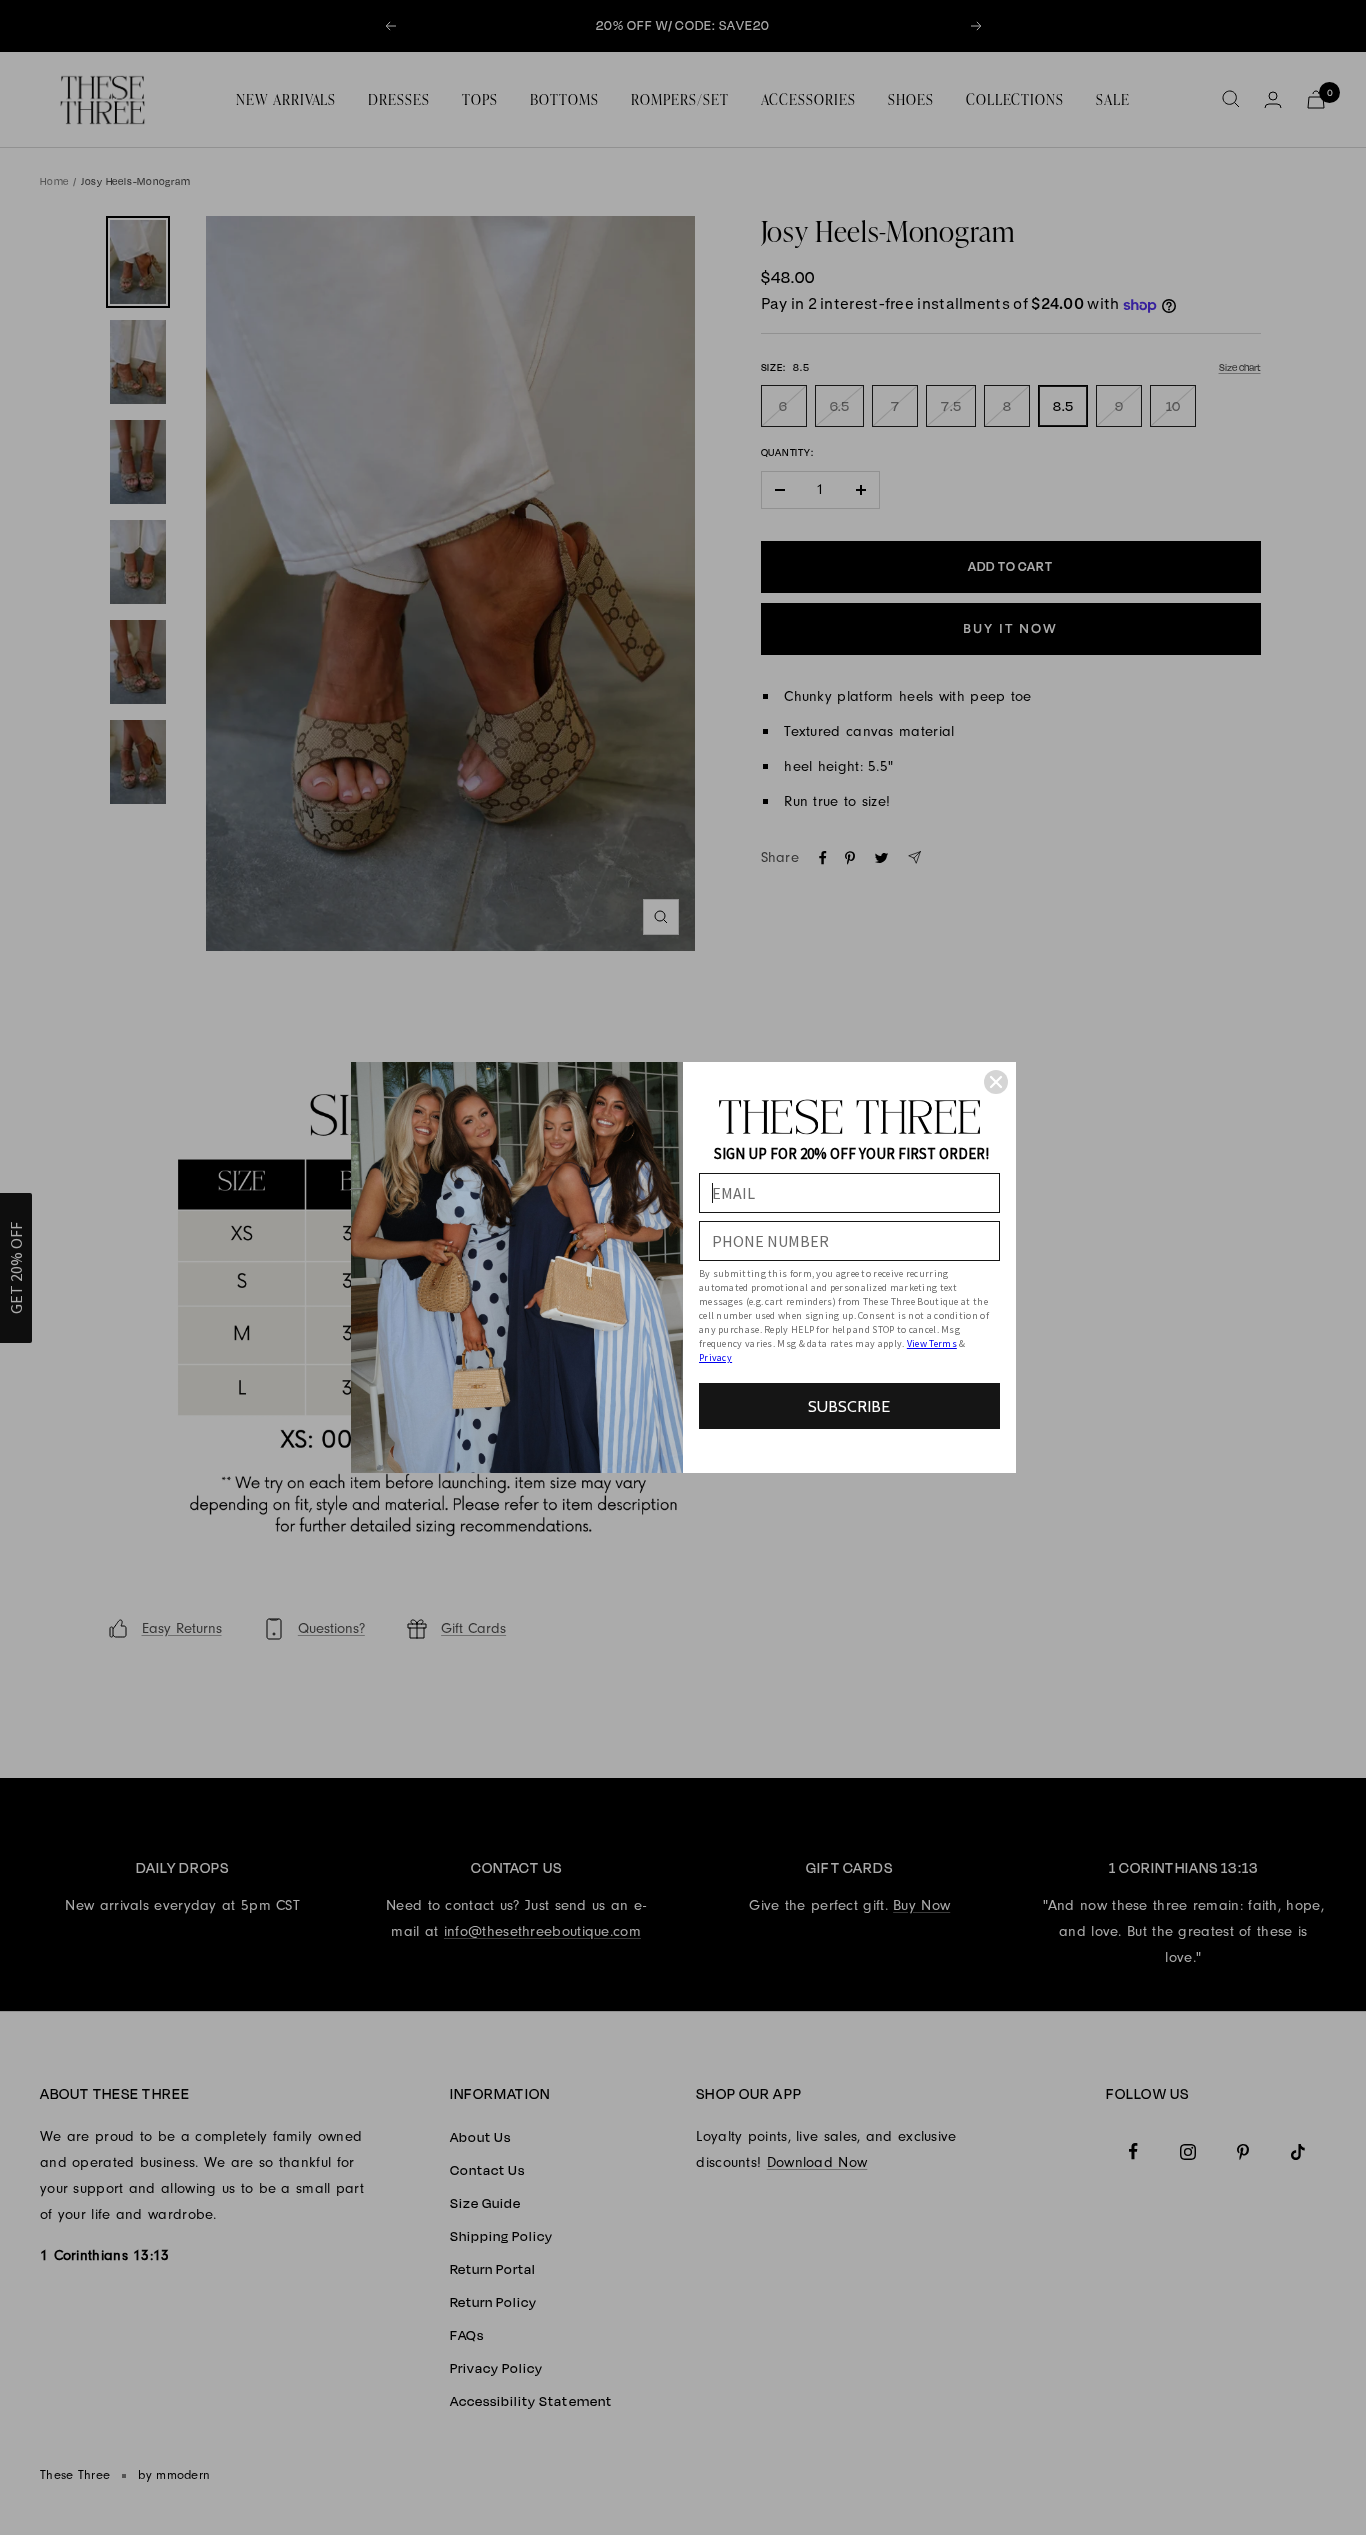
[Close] (996, 1082)
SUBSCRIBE (849, 1406)
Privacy (715, 1357)
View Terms (932, 1343)
